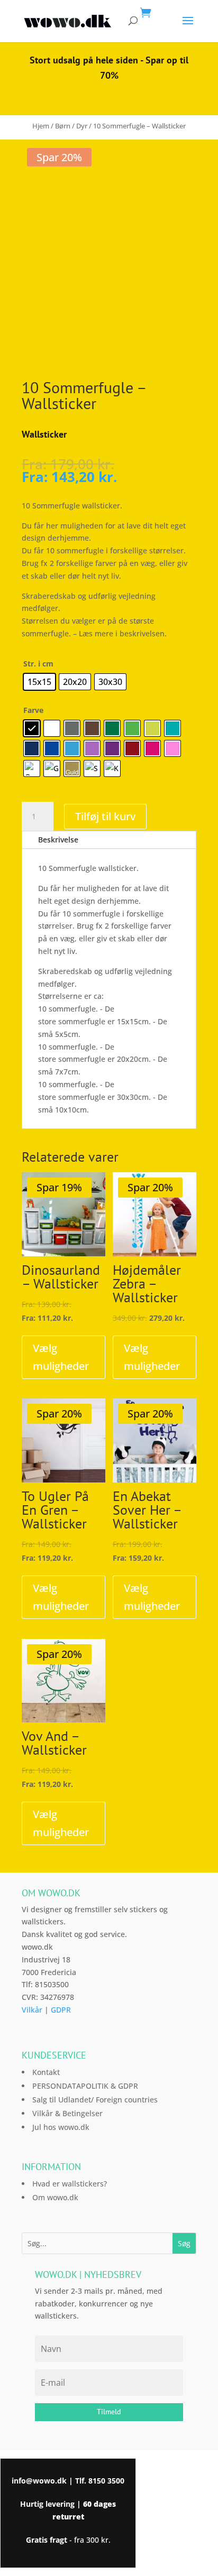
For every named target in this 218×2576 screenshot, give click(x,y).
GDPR (61, 2010)
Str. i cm (38, 664)
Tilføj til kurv (105, 816)
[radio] (39, 682)
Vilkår (32, 2010)
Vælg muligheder (61, 1357)
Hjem (41, 126)
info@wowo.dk (39, 2481)
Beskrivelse (58, 840)
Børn (63, 126)
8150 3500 (106, 2481)
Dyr (82, 126)
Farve (33, 710)
